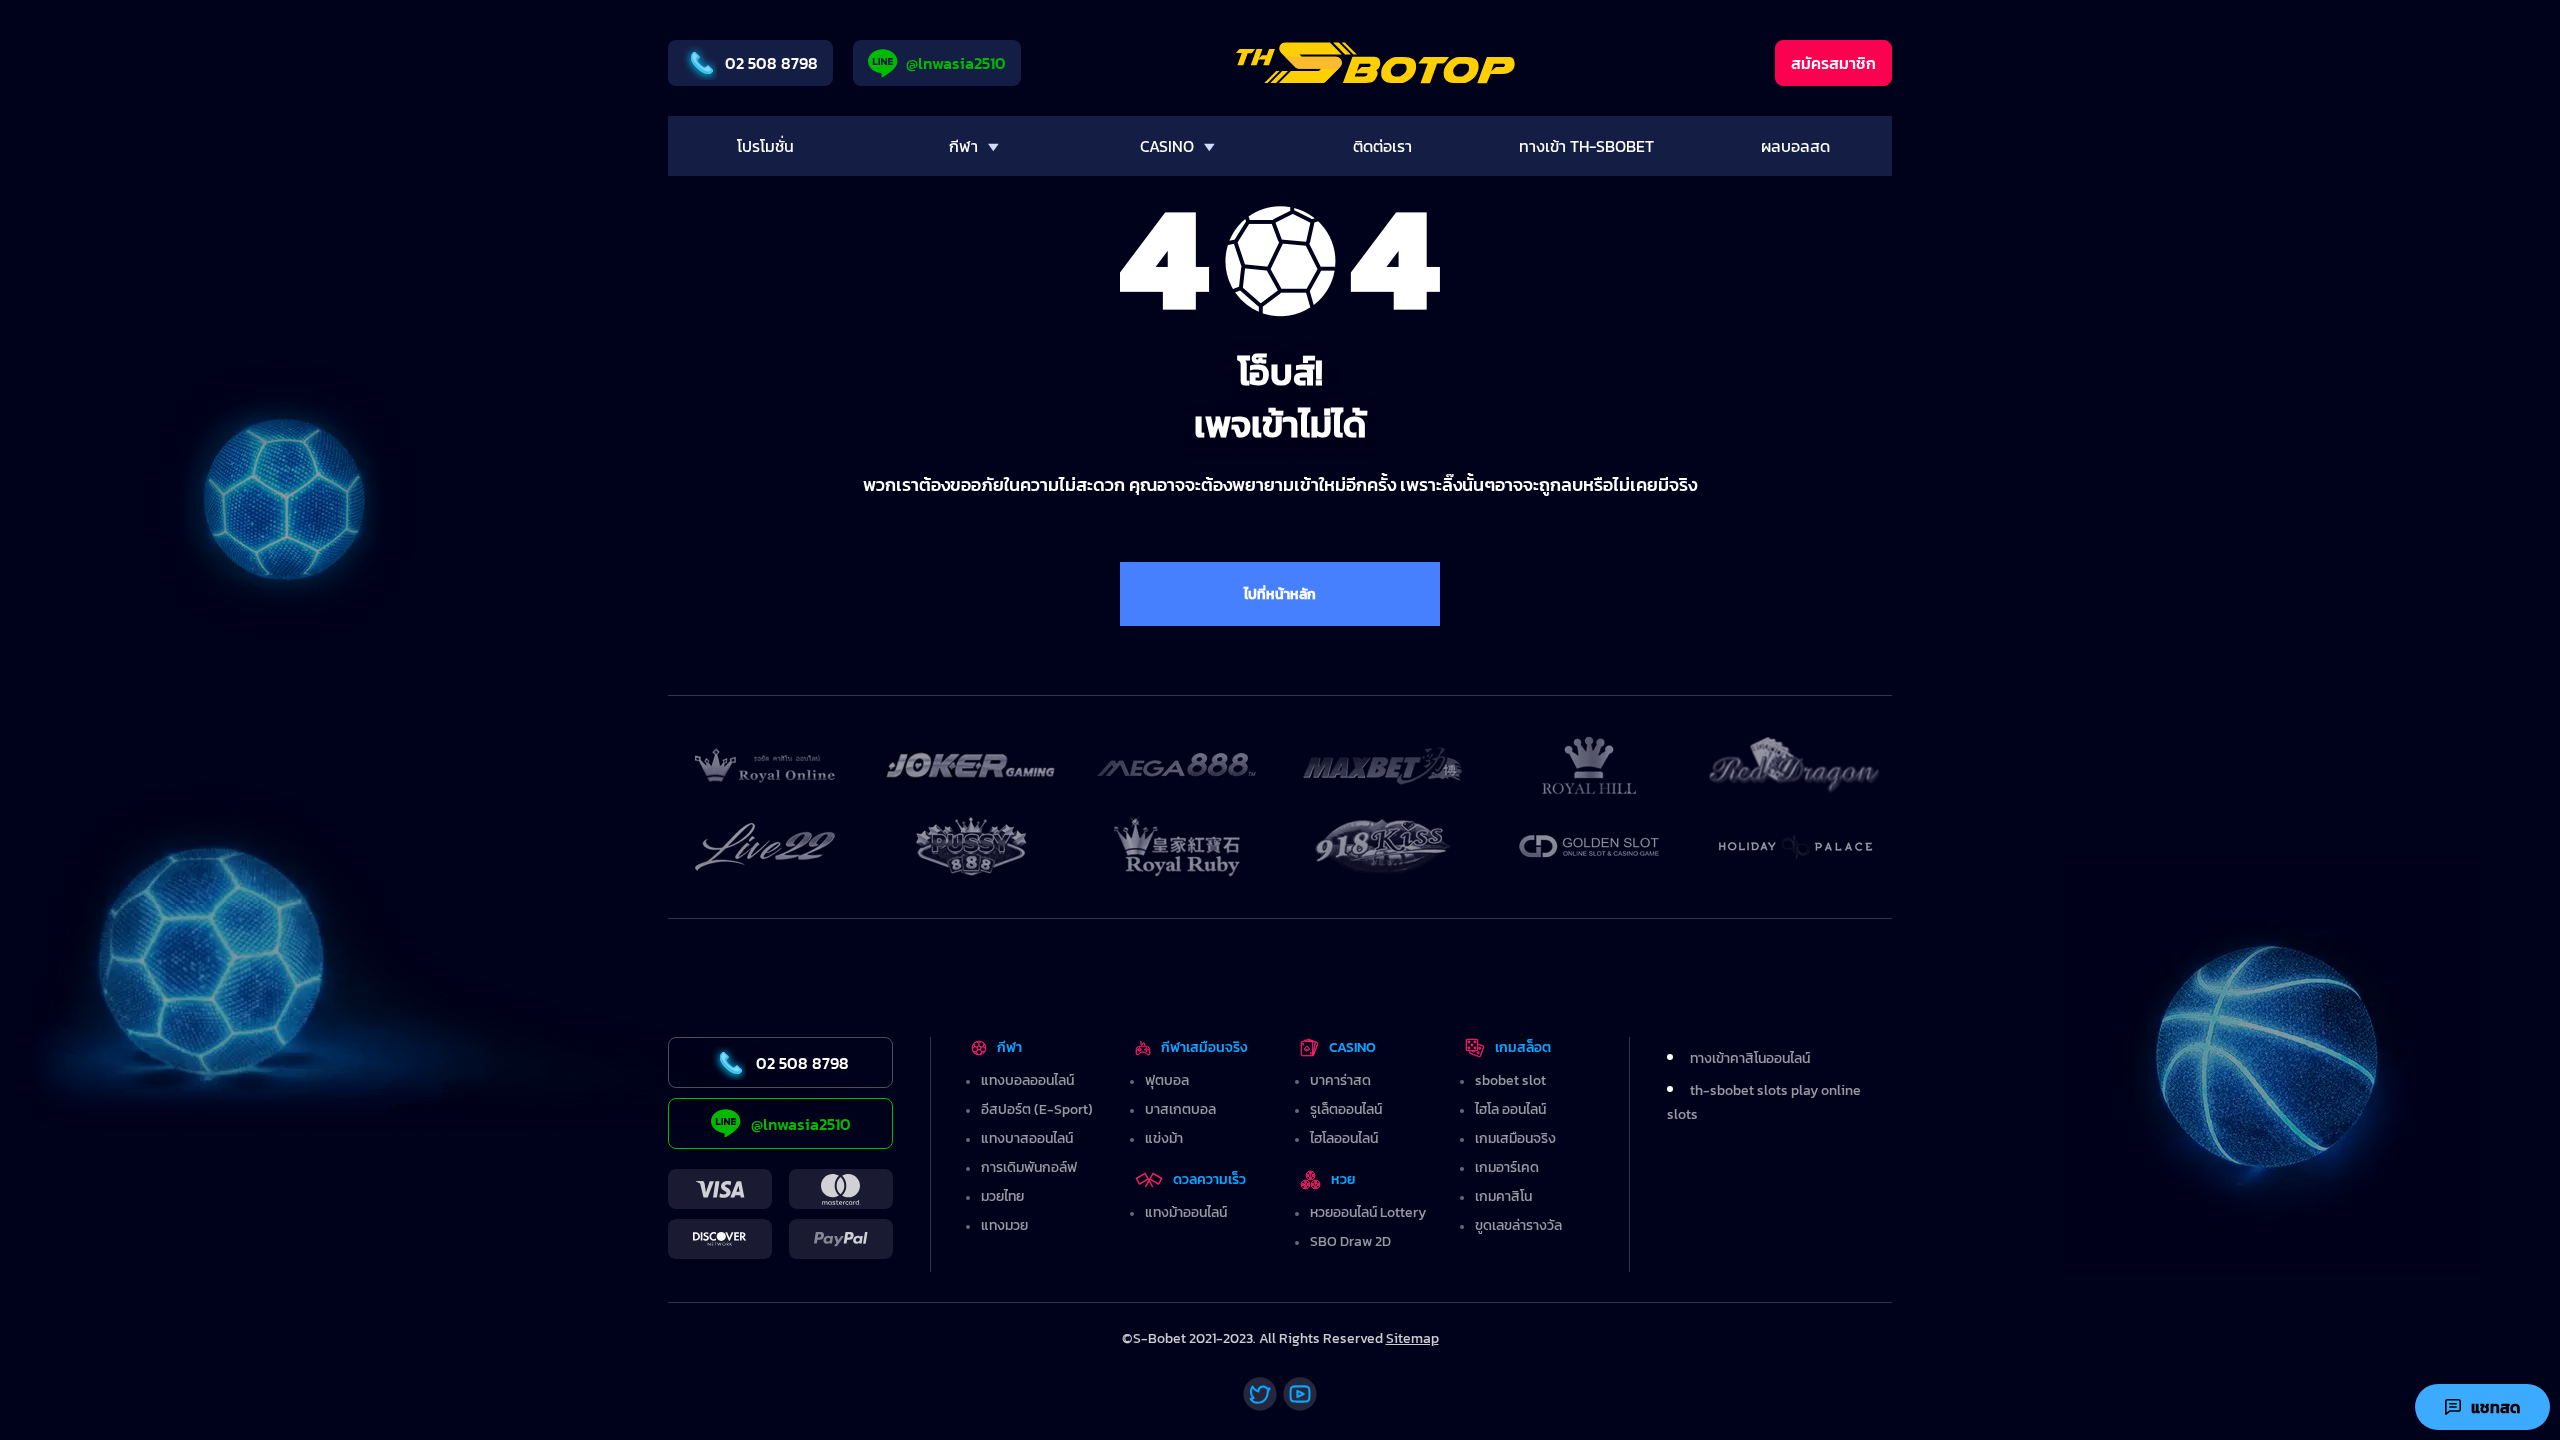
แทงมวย (1004, 1225)
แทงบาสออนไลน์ (1027, 1138)
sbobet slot (1510, 1080)
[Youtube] (1300, 1394)
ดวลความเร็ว (1209, 1179)
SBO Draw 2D (1350, 1241)
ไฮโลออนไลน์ (1344, 1138)
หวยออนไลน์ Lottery (1368, 1212)
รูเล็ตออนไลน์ (1346, 1109)
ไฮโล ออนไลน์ (1510, 1109)
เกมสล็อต (1523, 1047)
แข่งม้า (1164, 1138)
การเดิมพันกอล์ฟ (1029, 1167)
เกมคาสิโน (1503, 1196)
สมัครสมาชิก (1833, 63)
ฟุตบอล (1167, 1080)
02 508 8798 (771, 63)
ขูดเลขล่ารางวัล (1518, 1225)
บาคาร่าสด (1340, 1080)
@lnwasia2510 (956, 63)
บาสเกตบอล (1180, 1109)
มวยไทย (1002, 1196)
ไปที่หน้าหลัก (1280, 594)
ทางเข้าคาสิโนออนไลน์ (1750, 1058)
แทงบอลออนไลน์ (1027, 1080)
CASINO (1352, 1047)
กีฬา (1009, 1047)
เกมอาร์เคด (1507, 1167)
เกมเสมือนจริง (1515, 1138)
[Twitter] (1260, 1394)
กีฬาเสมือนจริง (1204, 1047)
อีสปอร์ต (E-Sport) (1037, 1109)
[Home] (1375, 63)
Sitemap (1412, 1338)
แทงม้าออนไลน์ (1186, 1212)
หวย (1343, 1179)
